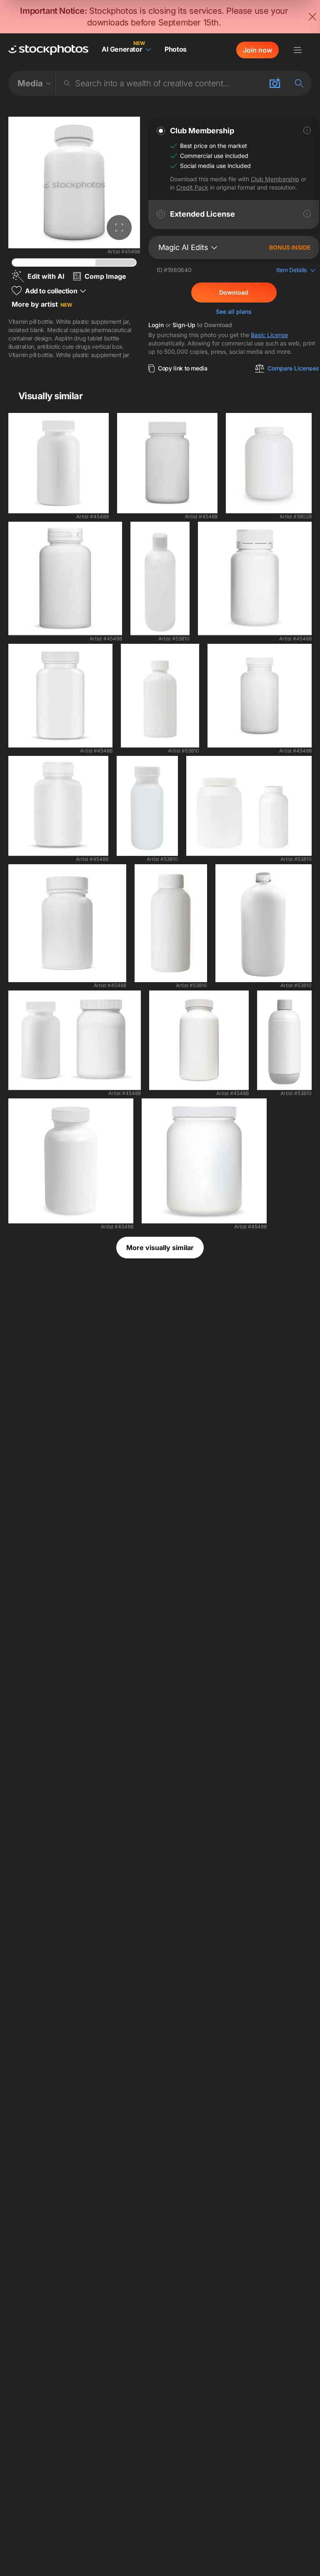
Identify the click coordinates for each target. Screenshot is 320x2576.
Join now (257, 50)
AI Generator (122, 49)
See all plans (234, 311)
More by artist (42, 304)
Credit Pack (192, 187)
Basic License (269, 335)
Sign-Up (184, 325)
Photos (176, 49)
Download (234, 292)
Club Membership (275, 179)
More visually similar (160, 1248)
